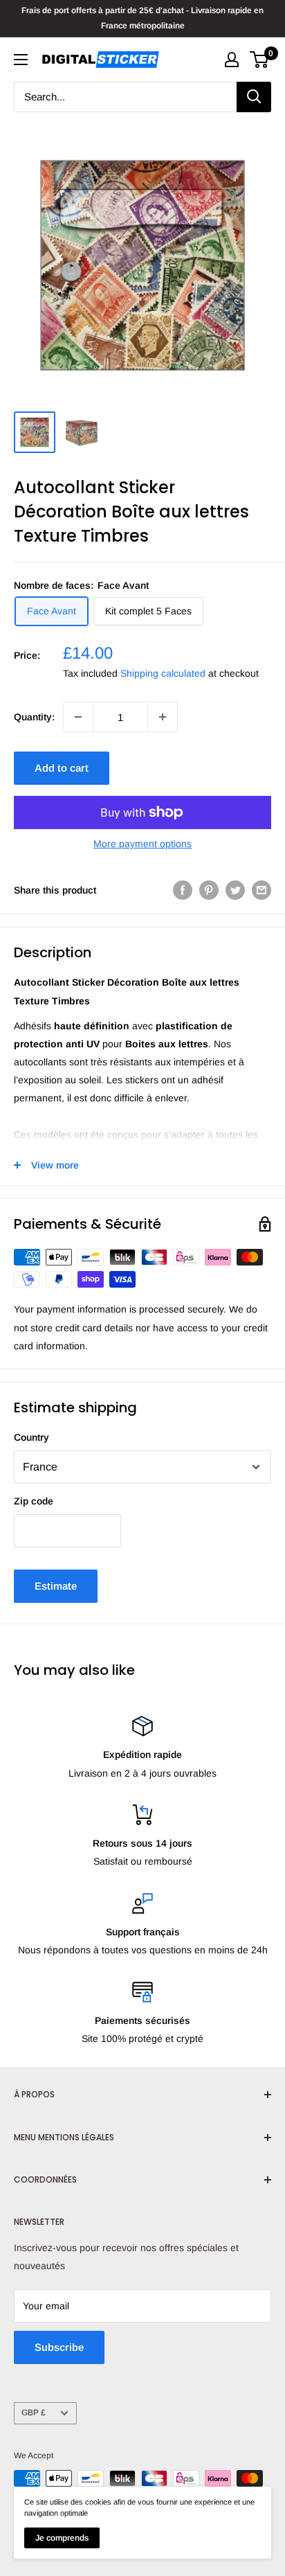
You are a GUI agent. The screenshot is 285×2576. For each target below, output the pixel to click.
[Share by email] (261, 890)
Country (31, 1437)
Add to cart (62, 768)
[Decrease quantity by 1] (78, 717)
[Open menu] (21, 60)
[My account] (232, 60)
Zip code (34, 1501)
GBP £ (34, 2413)
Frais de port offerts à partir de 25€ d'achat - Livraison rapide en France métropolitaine (142, 18)
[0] (260, 60)
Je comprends (62, 2538)
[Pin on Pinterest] (209, 890)
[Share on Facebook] (183, 890)
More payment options (142, 844)
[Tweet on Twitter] (235, 890)
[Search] (254, 97)
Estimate (56, 1586)
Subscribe (59, 2347)
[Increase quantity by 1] (163, 717)
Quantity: (34, 717)
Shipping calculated (163, 673)
